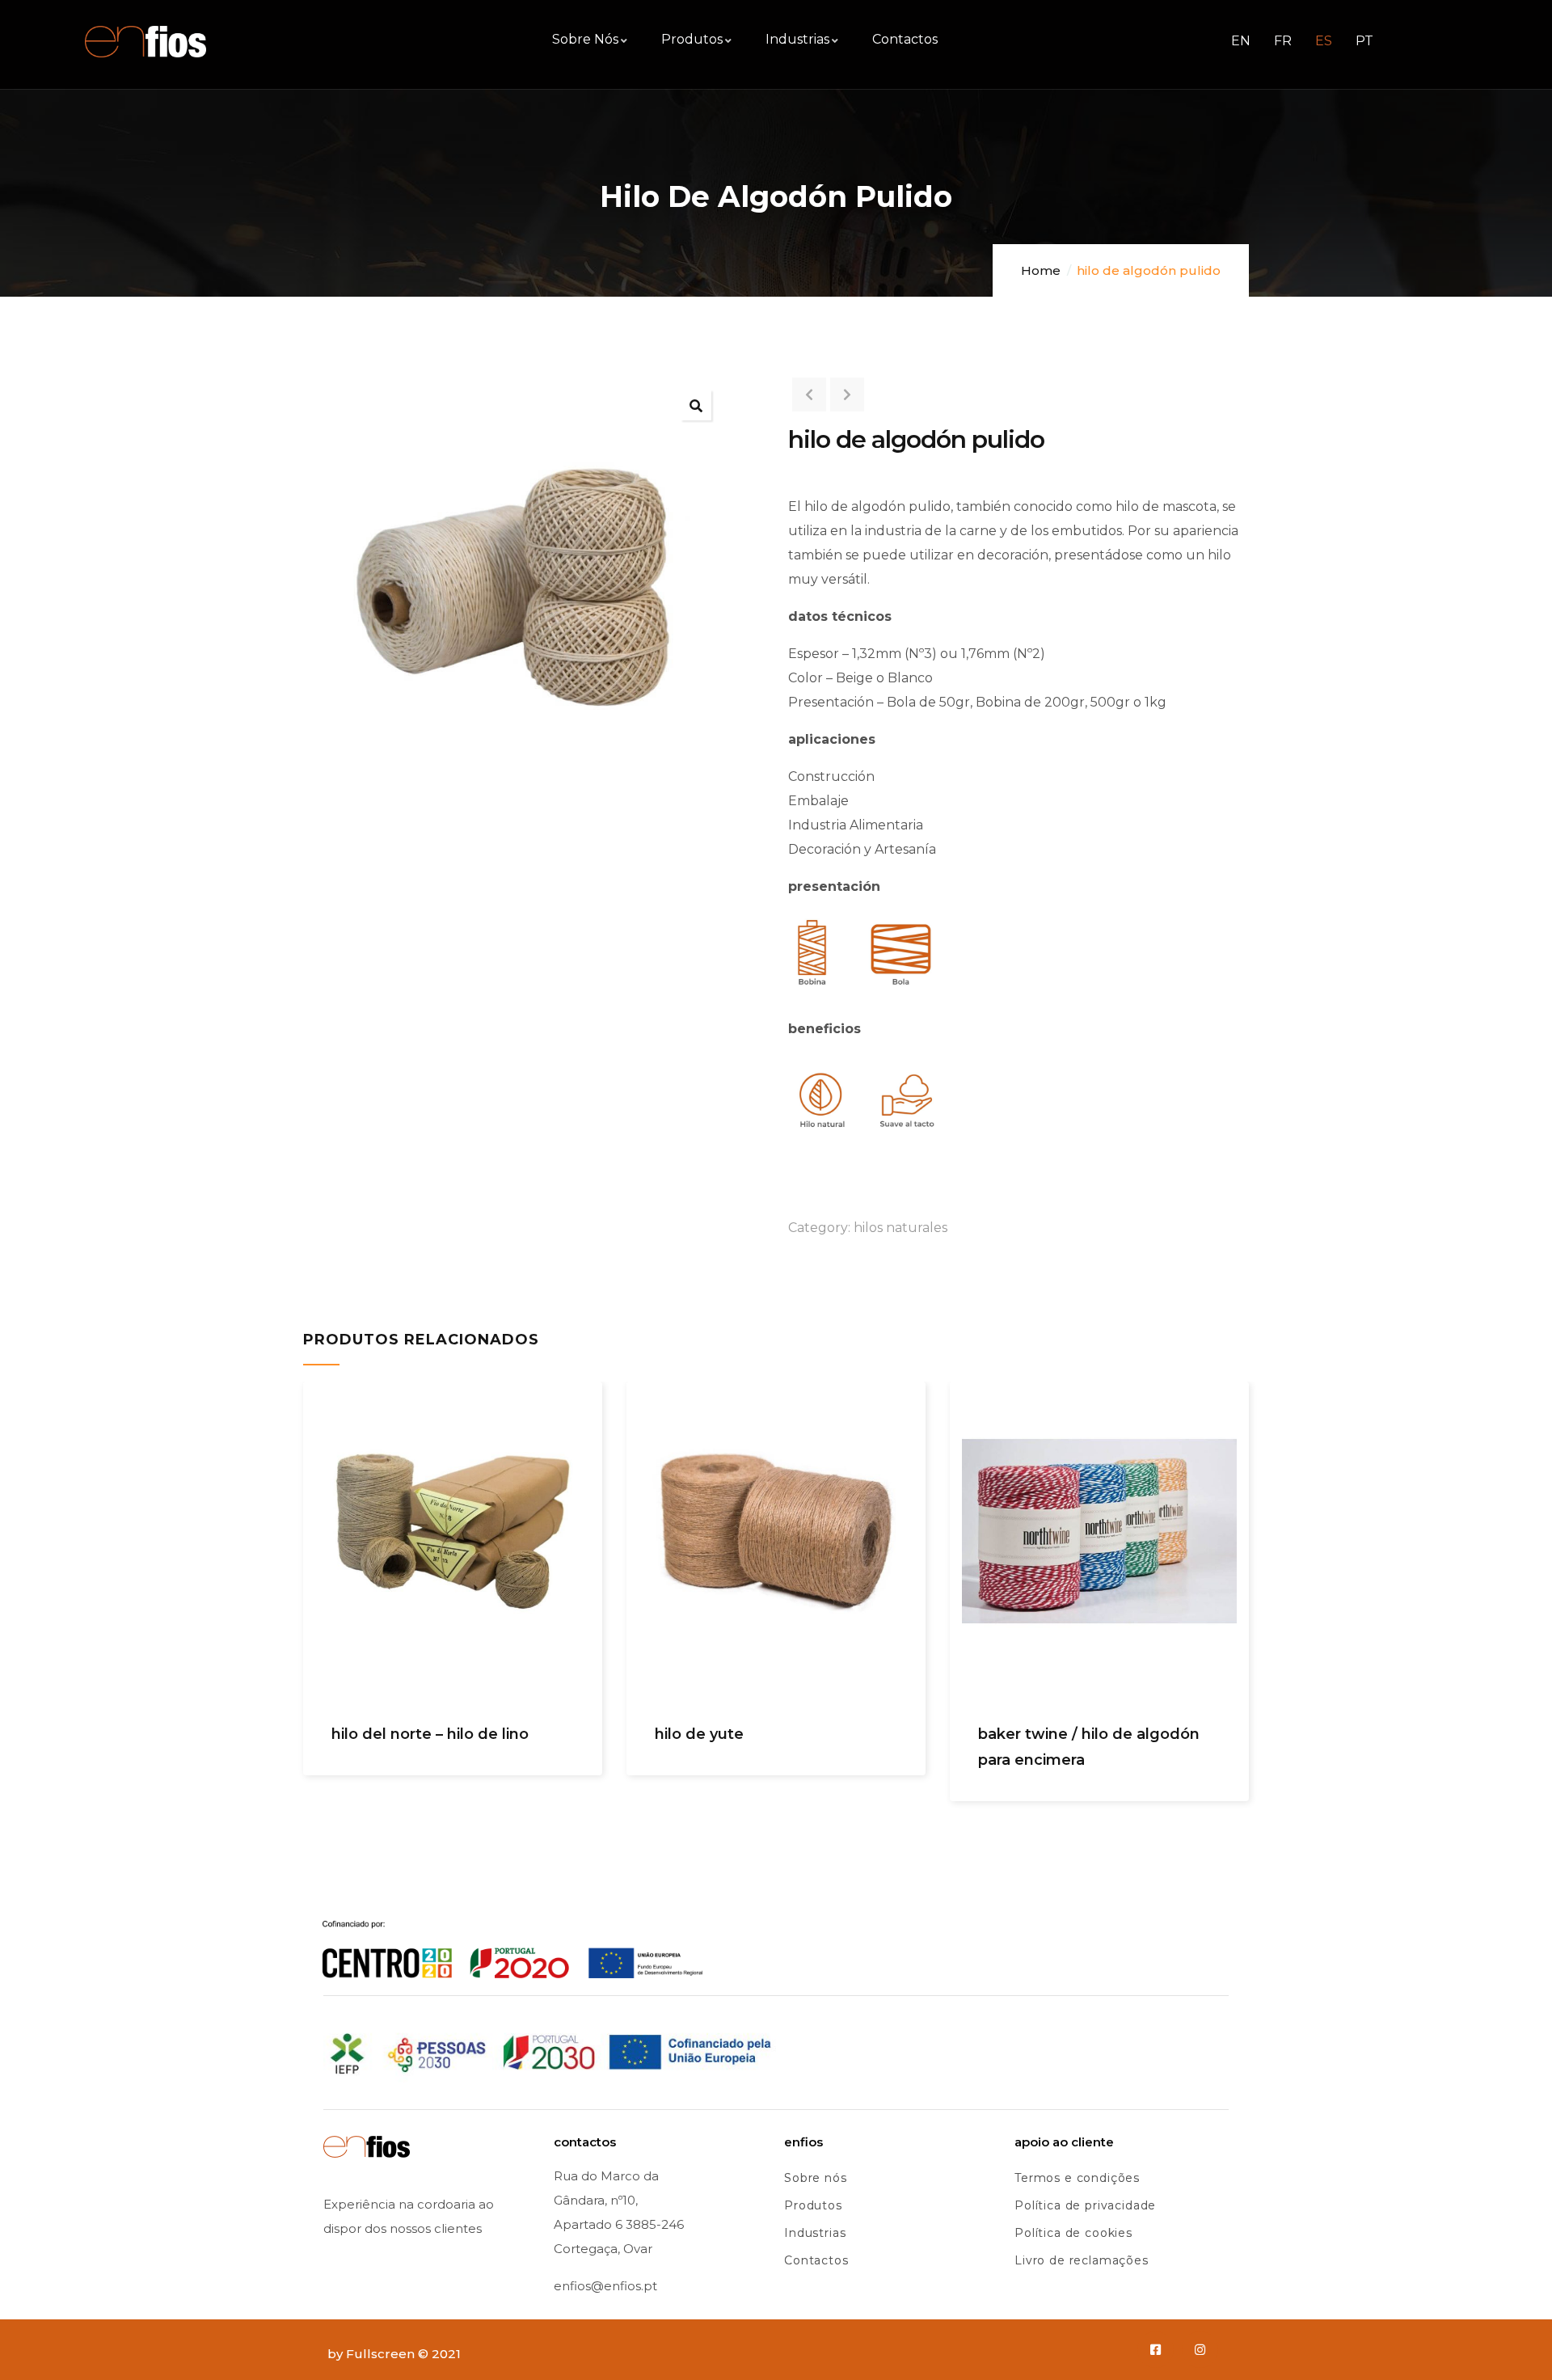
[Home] (145, 41)
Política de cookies (1073, 2233)
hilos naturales (900, 1228)
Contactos (816, 2260)
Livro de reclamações (1082, 2260)
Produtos (813, 2205)
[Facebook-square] (1156, 2350)
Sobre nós (816, 2178)
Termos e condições (1077, 2178)
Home (1041, 270)
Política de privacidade (1085, 2205)
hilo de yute (699, 1734)
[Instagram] (1200, 2350)
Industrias (815, 2233)
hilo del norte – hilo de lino (430, 1734)
